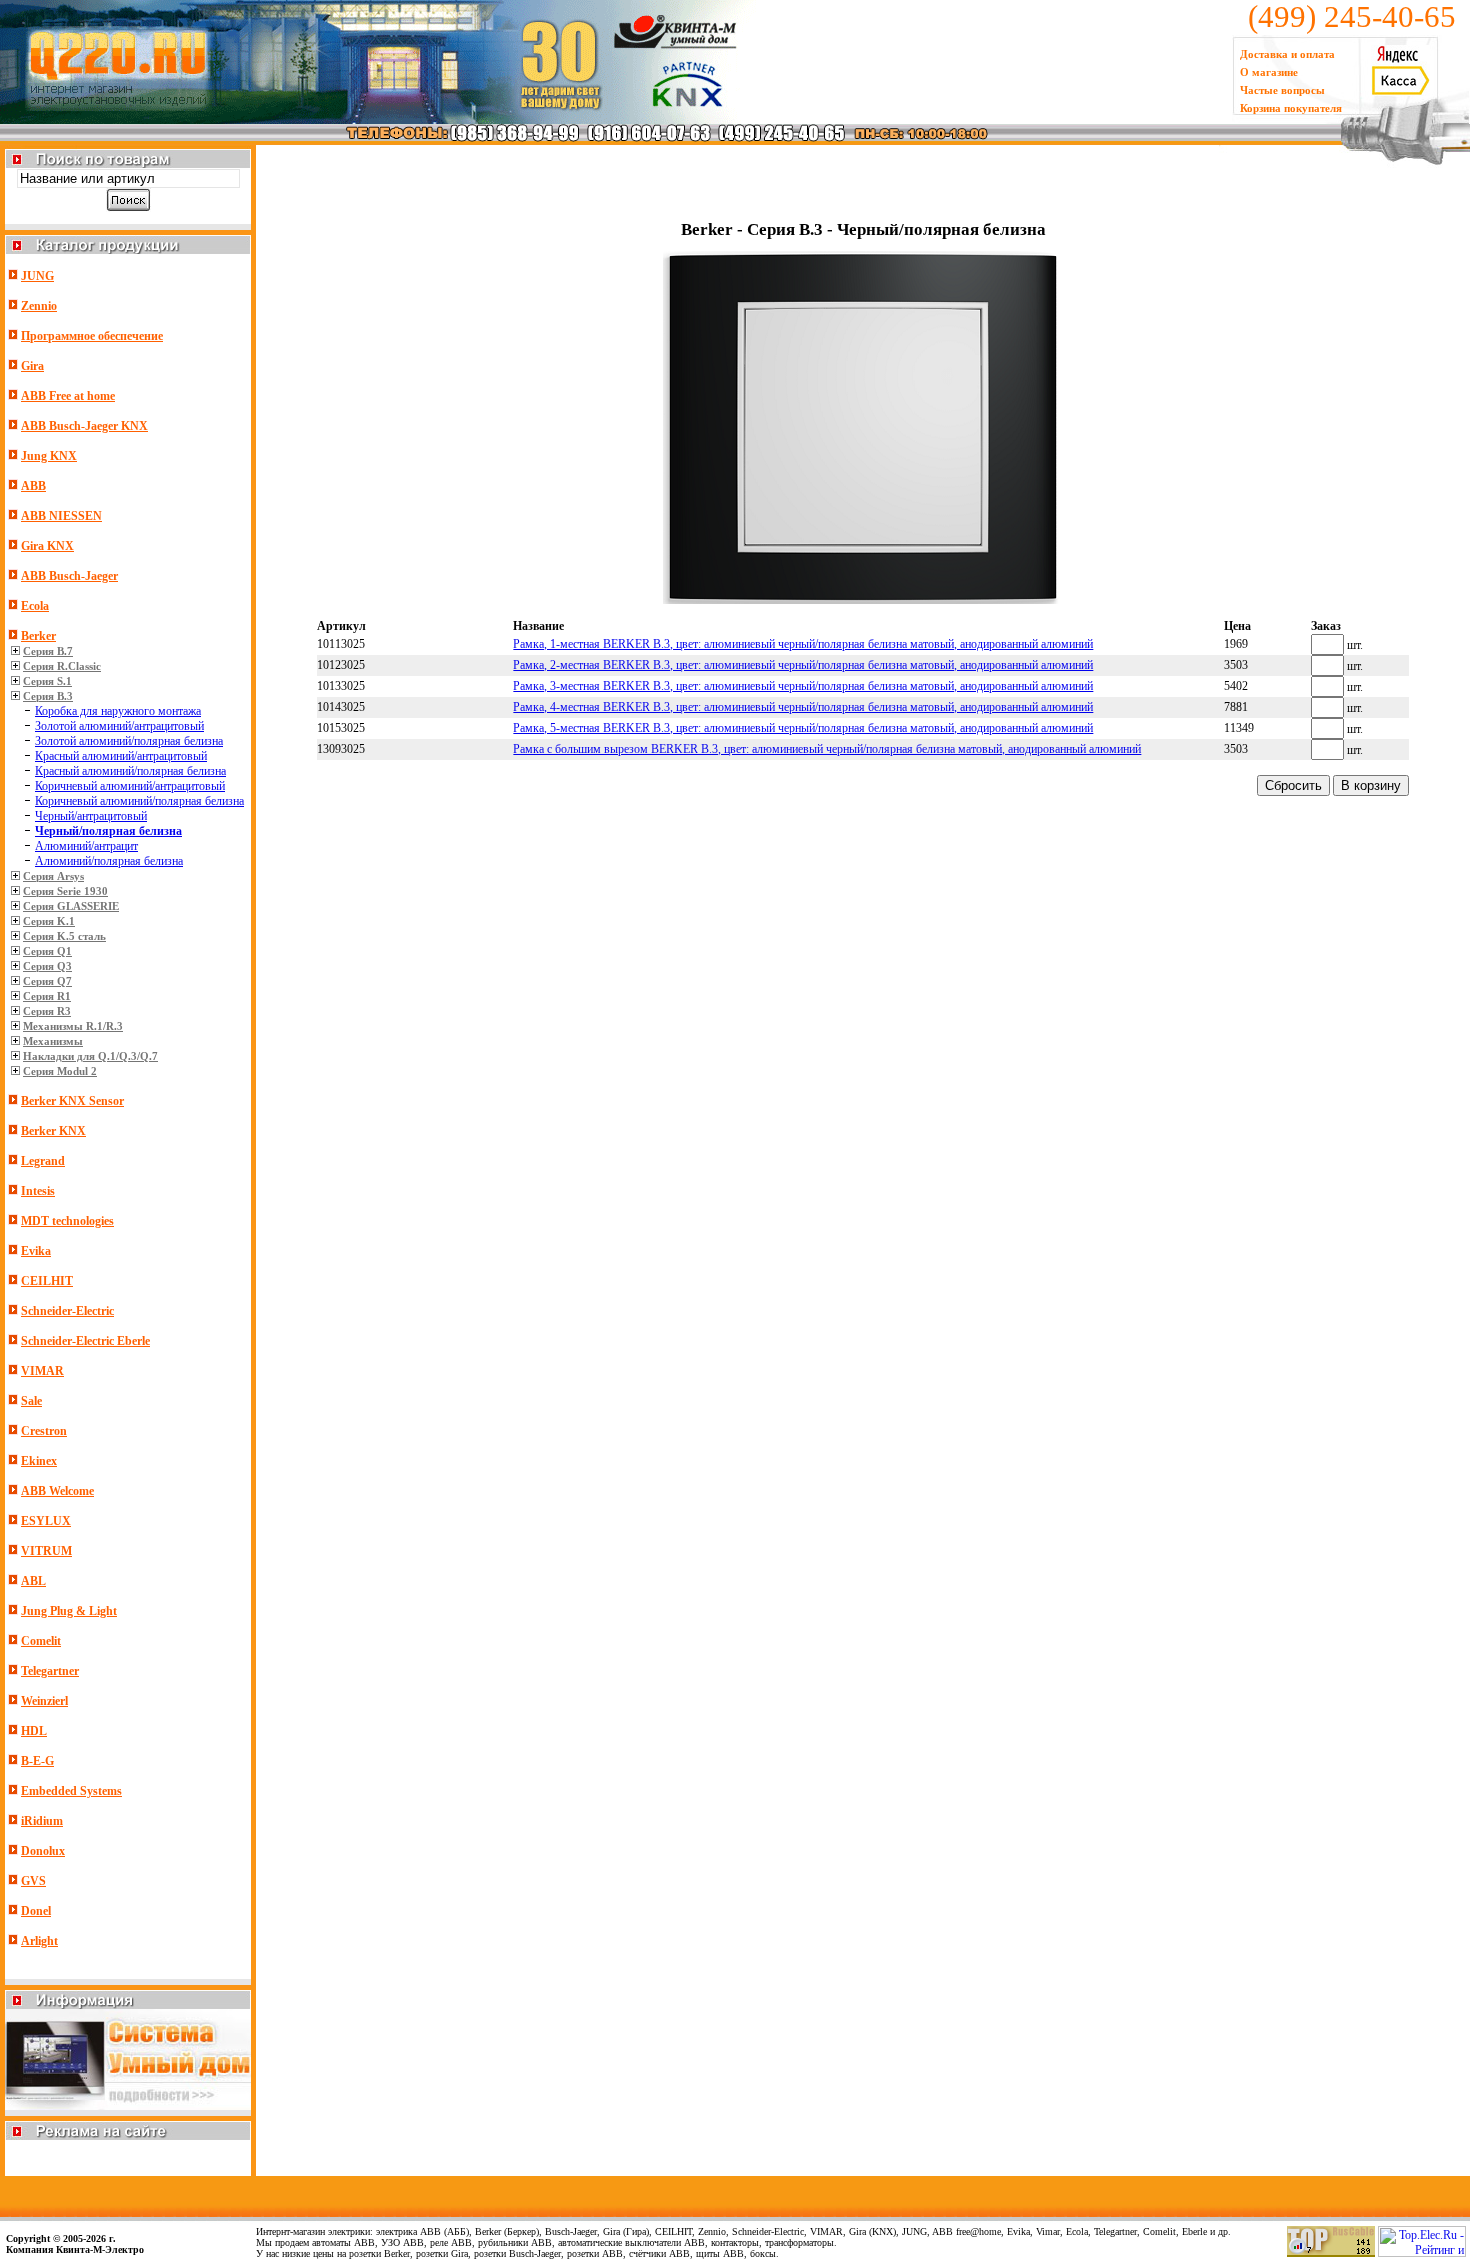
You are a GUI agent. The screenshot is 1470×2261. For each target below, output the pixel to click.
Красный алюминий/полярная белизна (130, 771)
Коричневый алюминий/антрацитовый (130, 786)
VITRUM (46, 1551)
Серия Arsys (53, 876)
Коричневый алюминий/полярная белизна (139, 801)
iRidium (42, 1821)
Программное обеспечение (92, 336)
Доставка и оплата (1287, 54)
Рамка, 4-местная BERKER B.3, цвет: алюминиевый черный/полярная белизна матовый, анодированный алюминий (803, 707)
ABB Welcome (57, 1491)
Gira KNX (47, 546)
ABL (33, 1581)
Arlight (39, 1941)
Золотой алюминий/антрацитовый (119, 726)
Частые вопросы (1282, 90)
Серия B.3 (48, 696)
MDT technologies (67, 1221)
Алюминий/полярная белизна (109, 861)
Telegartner (50, 1671)
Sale (31, 1401)
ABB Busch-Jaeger (69, 576)
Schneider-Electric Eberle (85, 1341)
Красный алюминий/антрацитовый (121, 756)
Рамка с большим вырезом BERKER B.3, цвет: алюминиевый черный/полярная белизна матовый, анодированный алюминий (827, 749)
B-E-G (37, 1761)
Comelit (41, 1641)
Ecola (35, 606)
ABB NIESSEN (61, 516)
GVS (33, 1881)
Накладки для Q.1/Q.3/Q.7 (90, 1056)
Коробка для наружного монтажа (118, 711)
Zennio (39, 306)
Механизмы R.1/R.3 (73, 1026)
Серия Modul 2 (60, 1071)
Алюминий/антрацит (86, 846)
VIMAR (42, 1371)
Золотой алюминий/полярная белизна (129, 741)
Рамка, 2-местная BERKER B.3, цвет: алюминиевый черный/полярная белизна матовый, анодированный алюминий (803, 665)
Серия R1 (47, 996)
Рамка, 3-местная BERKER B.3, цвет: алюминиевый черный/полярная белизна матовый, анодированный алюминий (803, 686)
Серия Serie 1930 (65, 891)
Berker (38, 636)
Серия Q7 (47, 981)
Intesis (38, 1191)
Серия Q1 (47, 951)
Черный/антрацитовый (91, 816)
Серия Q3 (47, 966)
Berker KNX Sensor (72, 1101)
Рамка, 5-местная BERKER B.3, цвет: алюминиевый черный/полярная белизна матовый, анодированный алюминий (803, 728)
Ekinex (39, 1461)
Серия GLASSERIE (71, 906)
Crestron (44, 1431)
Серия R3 (47, 1011)
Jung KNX (49, 456)
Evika (36, 1251)
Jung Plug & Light (69, 1611)
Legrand (43, 1161)
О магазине (1269, 72)
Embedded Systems (71, 1791)
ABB (33, 486)
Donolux (43, 1851)
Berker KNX (53, 1131)
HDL (34, 1731)
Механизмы (53, 1041)
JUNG (37, 276)
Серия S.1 (47, 681)
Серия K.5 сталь (64, 936)
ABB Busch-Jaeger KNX (84, 426)
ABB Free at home (68, 396)
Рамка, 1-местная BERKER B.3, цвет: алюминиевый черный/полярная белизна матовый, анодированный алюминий (803, 644)
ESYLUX (46, 1521)
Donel (36, 1911)
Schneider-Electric (67, 1311)
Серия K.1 (49, 921)
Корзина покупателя (1291, 108)
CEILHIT (47, 1281)
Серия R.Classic (62, 666)
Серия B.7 (48, 651)
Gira (32, 366)
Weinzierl (44, 1701)
